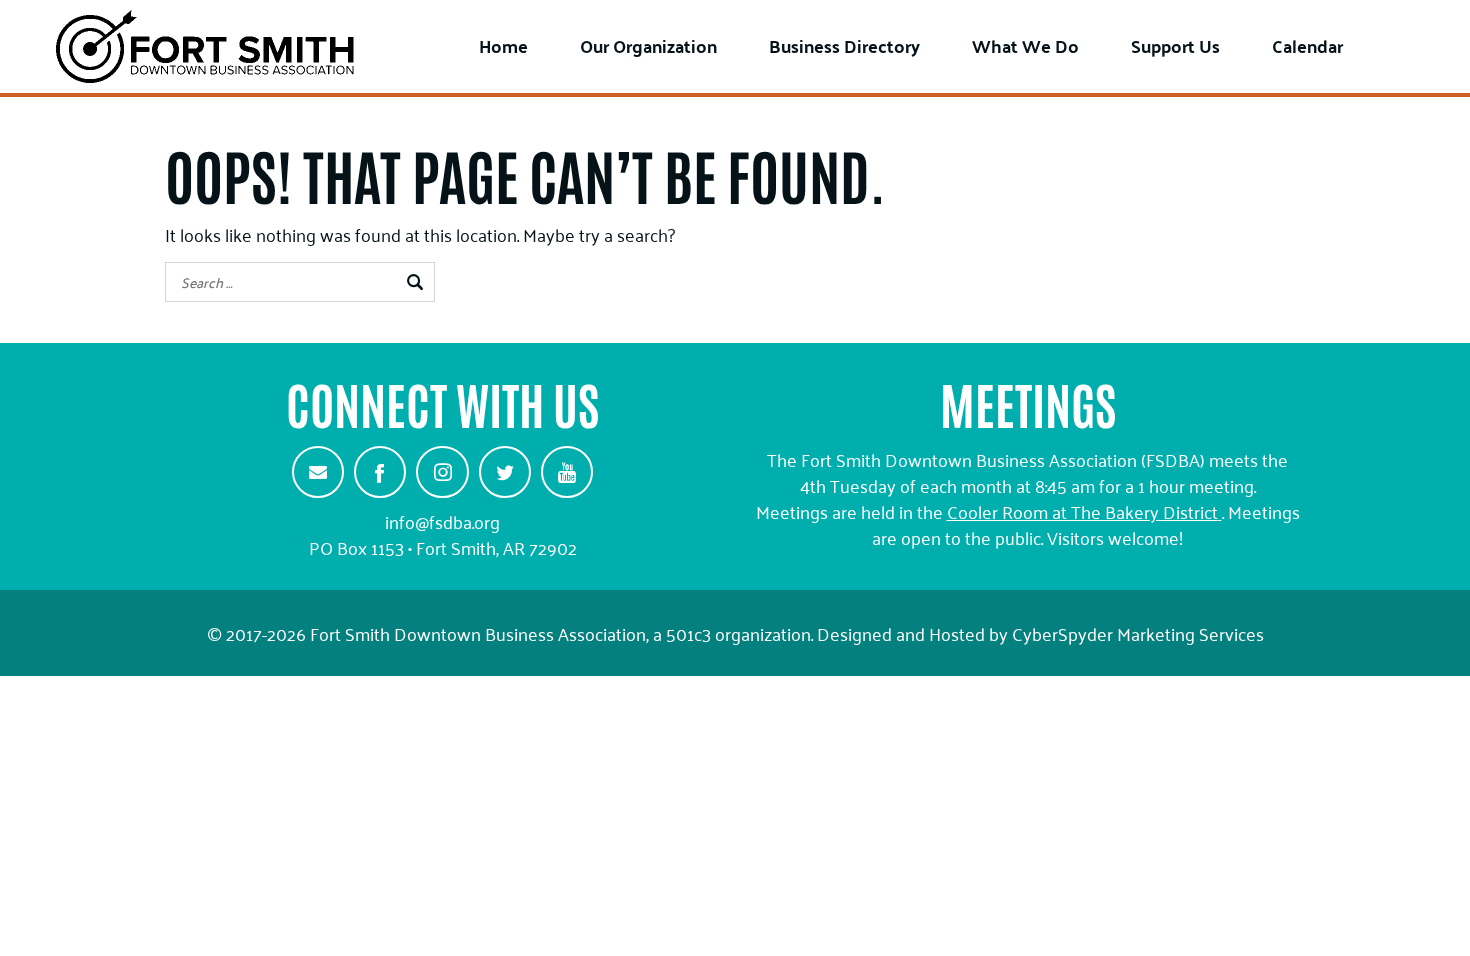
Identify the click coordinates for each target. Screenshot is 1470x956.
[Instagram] (442, 472)
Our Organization (648, 45)
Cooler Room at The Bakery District (1082, 511)
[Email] (318, 472)
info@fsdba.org (442, 521)
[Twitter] (505, 472)
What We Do (1025, 45)
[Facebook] (380, 472)
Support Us (1175, 45)
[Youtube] (567, 472)
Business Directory (844, 45)
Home (503, 45)
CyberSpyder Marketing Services (1138, 633)
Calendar (1307, 45)
